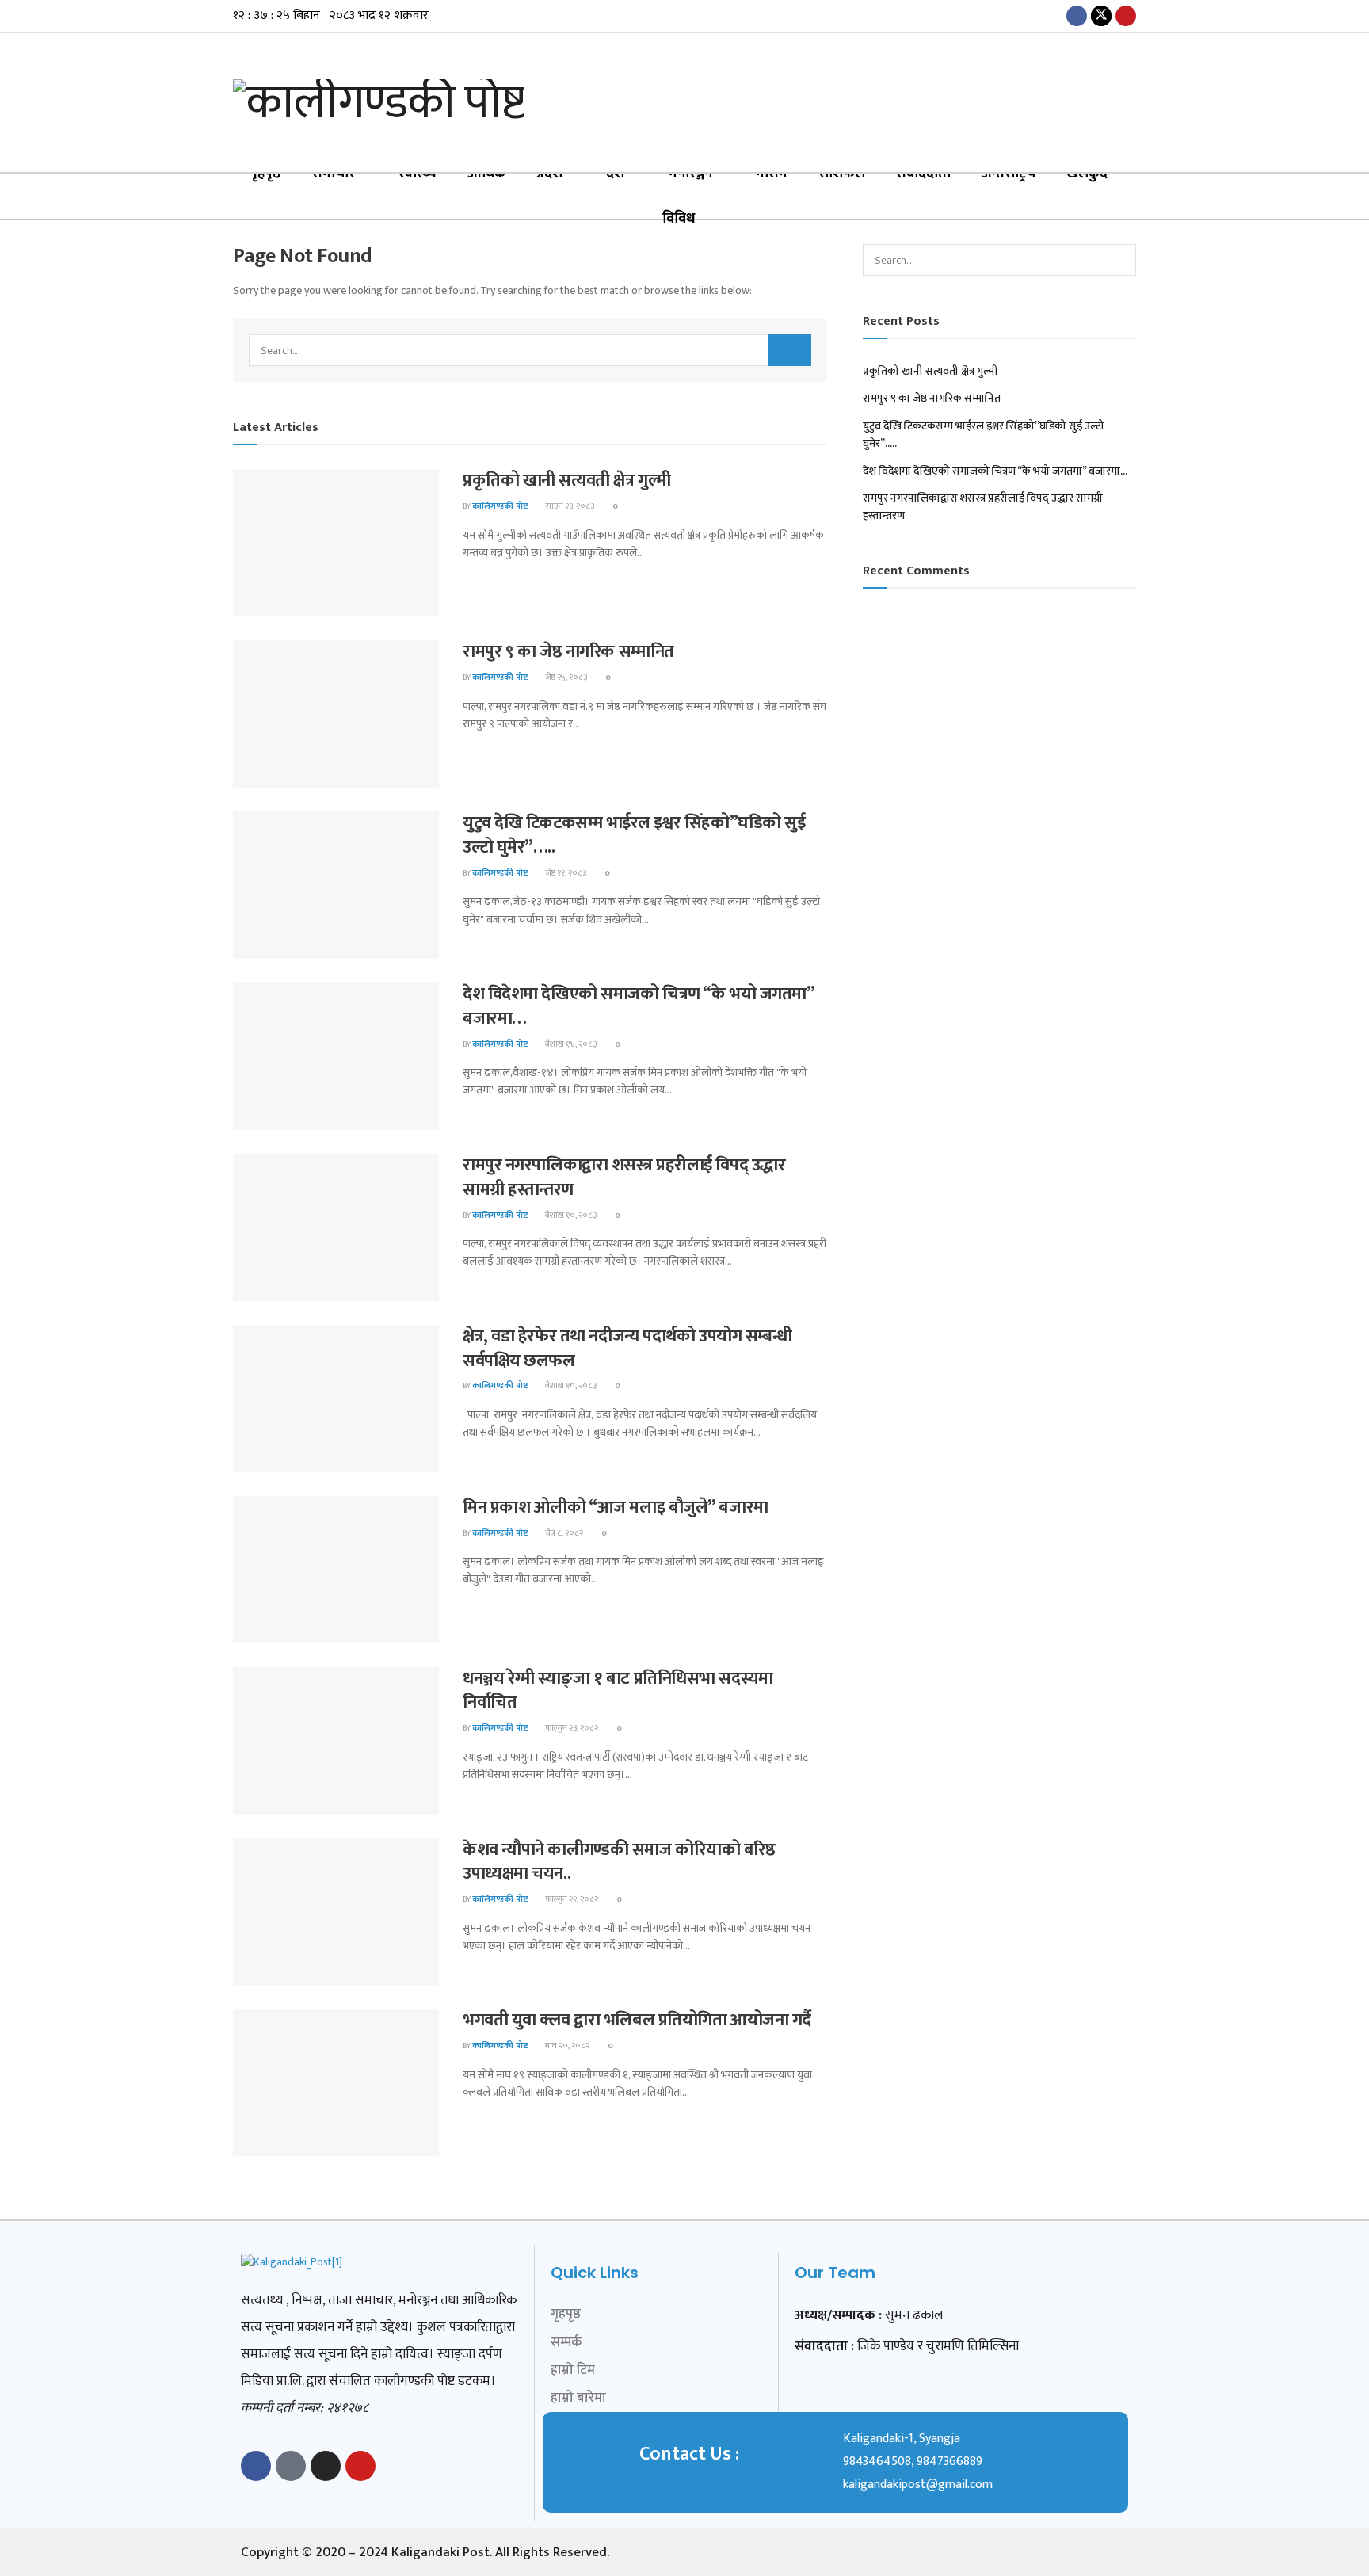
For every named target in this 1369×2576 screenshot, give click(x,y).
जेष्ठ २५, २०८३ (565, 677)
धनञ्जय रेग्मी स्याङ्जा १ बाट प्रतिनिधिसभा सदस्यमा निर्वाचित (618, 1691)
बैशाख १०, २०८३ (570, 1215)
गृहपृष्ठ (265, 174)
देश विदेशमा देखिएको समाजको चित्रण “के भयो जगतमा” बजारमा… (638, 1006)
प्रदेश (549, 174)
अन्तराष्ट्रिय (1009, 174)
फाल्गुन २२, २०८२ (571, 1899)
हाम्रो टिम (573, 2370)
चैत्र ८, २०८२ (563, 1533)
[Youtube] (360, 2466)
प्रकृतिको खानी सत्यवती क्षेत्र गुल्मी (566, 481)
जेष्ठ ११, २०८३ (565, 873)
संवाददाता (923, 174)
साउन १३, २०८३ (569, 506)
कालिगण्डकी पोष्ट (500, 506)
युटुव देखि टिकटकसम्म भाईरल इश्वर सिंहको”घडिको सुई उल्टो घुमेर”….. (634, 835)
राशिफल (842, 174)
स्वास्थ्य (418, 174)
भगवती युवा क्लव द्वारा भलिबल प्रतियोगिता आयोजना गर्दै (637, 2020)
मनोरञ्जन (690, 174)
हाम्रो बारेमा (578, 2398)
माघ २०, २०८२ (566, 2046)
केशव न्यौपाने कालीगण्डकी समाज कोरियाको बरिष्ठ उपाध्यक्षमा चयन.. (619, 1862)
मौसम (772, 174)
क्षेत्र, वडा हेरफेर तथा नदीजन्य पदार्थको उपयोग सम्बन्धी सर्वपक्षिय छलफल (627, 1349)
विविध (679, 219)
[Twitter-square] (291, 2466)
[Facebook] (256, 2466)
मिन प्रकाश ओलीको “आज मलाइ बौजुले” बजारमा (616, 1507)
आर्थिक (486, 174)
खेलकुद (1087, 174)
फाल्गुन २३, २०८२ (571, 1728)
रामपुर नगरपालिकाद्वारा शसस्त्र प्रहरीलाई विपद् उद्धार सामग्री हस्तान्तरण (624, 1177)
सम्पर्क (566, 2342)
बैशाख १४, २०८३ (570, 1044)
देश (615, 174)
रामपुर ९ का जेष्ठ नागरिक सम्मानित (568, 652)
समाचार (334, 174)
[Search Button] (790, 350)
